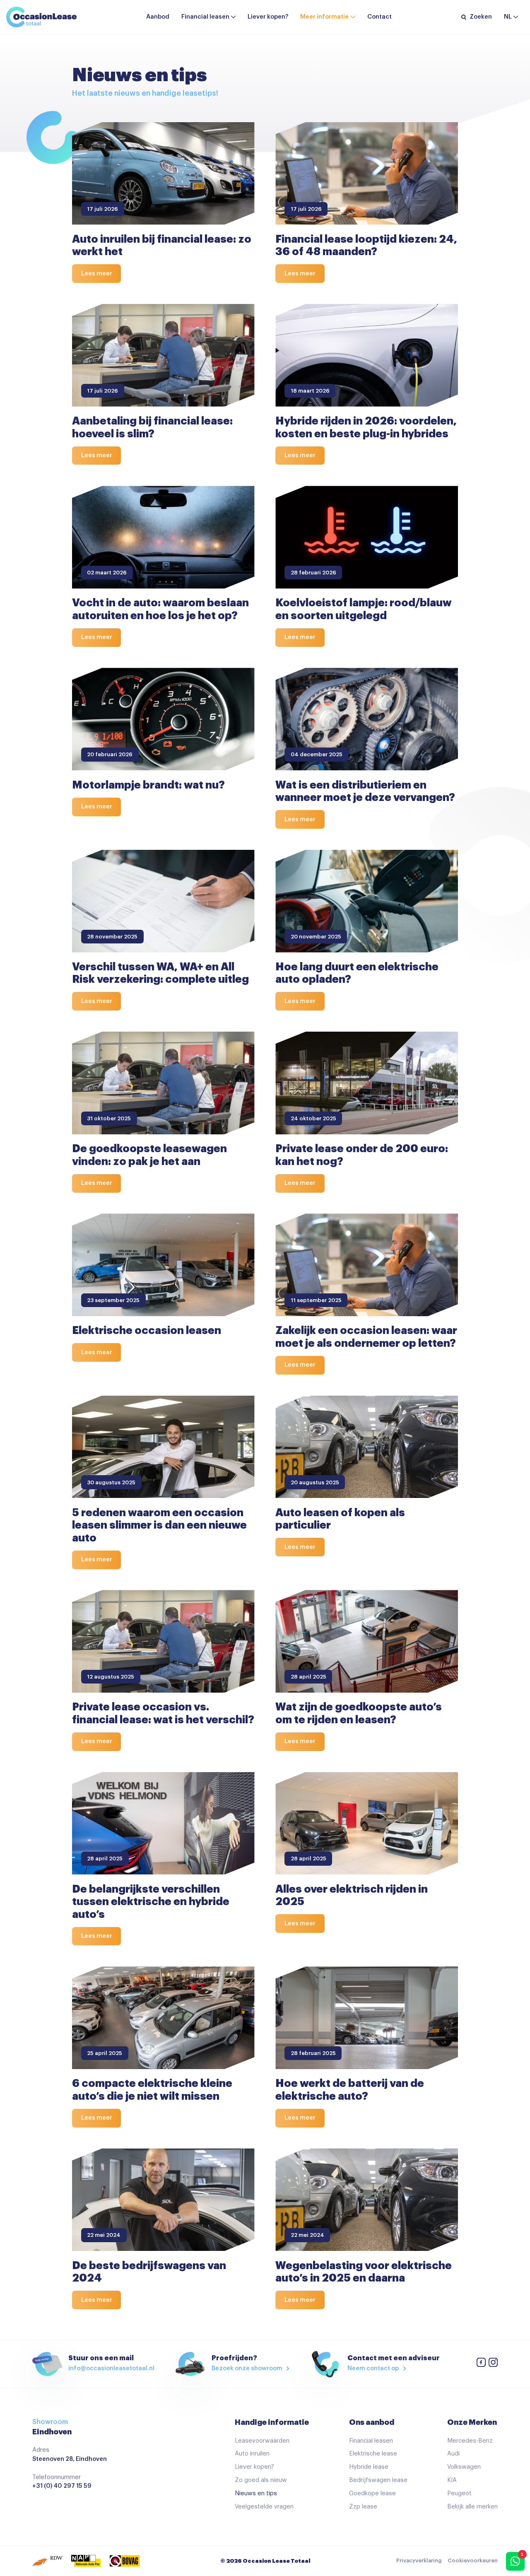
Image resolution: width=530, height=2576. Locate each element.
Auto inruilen (252, 2454)
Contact (379, 17)
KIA (452, 2480)
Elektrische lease (373, 2454)
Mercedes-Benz (470, 2441)
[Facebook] (481, 2364)
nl (508, 17)
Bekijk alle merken (472, 2507)
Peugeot (459, 2493)
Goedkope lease (372, 2493)
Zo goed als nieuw (261, 2480)
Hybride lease (369, 2467)
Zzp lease (363, 2507)
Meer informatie (324, 17)
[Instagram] (493, 2364)
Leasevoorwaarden (262, 2441)
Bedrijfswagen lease (378, 2480)
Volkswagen (464, 2467)
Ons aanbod (372, 2422)
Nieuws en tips (256, 2493)
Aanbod (158, 17)
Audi (453, 2454)
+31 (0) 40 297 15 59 (62, 2486)
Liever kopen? (268, 17)
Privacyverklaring (419, 2561)
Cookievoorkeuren (473, 2561)
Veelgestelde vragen (264, 2507)
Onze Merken (472, 2422)
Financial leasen (205, 17)
